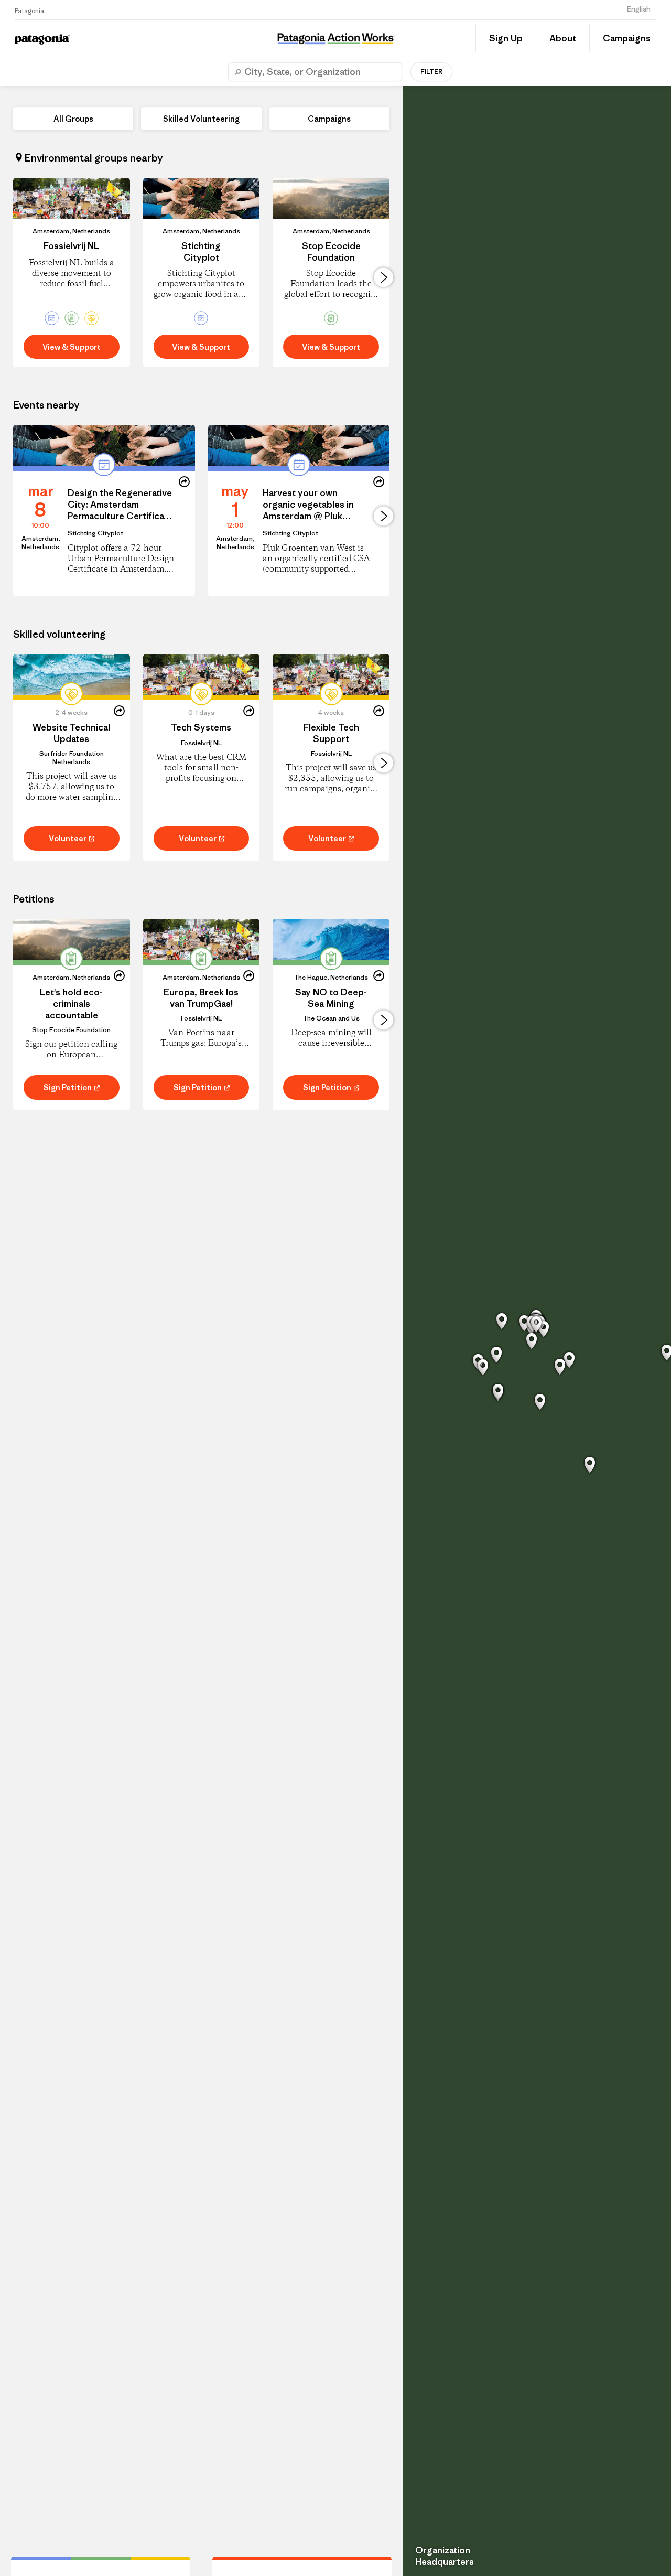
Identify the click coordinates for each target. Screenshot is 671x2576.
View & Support (72, 347)
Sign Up (506, 38)
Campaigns (627, 38)
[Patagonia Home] (82, 39)
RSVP (40, 563)
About (563, 38)
